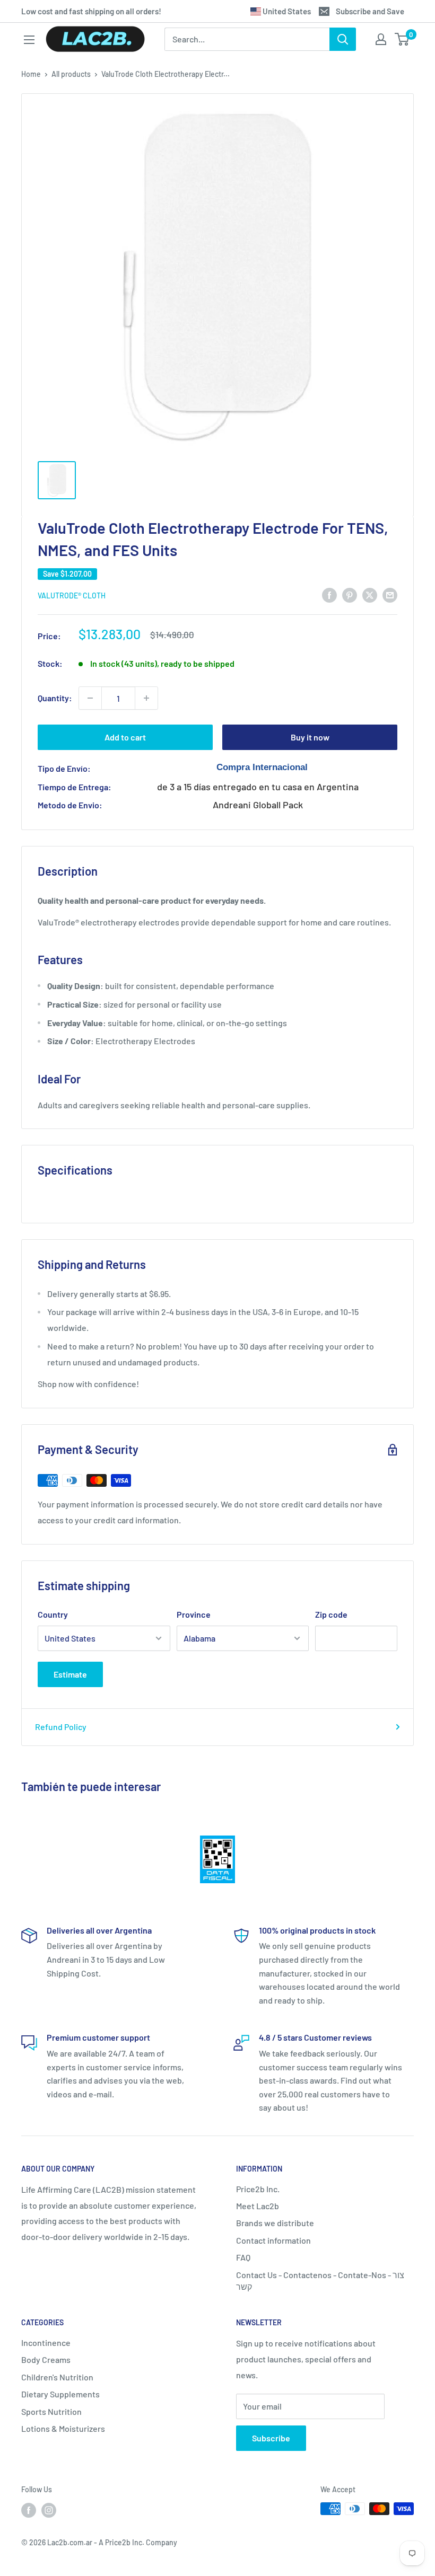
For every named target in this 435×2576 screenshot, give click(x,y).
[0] (402, 39)
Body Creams (46, 2359)
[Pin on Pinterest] (350, 594)
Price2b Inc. (258, 2189)
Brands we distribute (275, 2223)
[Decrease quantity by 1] (90, 698)
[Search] (343, 39)
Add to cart (125, 737)
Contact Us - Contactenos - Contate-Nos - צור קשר (320, 2281)
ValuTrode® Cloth (72, 596)
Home (31, 74)
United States (286, 11)
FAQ (243, 2257)
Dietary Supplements (60, 2394)
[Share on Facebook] (329, 594)
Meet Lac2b (258, 2206)
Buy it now (310, 737)
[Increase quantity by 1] (146, 698)
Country (53, 1614)
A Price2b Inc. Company (138, 2542)
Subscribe (271, 2438)
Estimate (70, 1674)
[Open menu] (29, 40)
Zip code (331, 1614)
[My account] (381, 39)
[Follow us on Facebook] (29, 2510)
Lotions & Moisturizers (63, 2428)
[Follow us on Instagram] (49, 2510)
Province (194, 1614)
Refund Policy (61, 1727)
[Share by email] (390, 594)
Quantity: (55, 698)
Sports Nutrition (51, 2411)
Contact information (273, 2240)
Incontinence (46, 2343)
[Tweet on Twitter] (370, 594)
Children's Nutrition (57, 2377)
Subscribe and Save (370, 11)
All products (71, 74)
